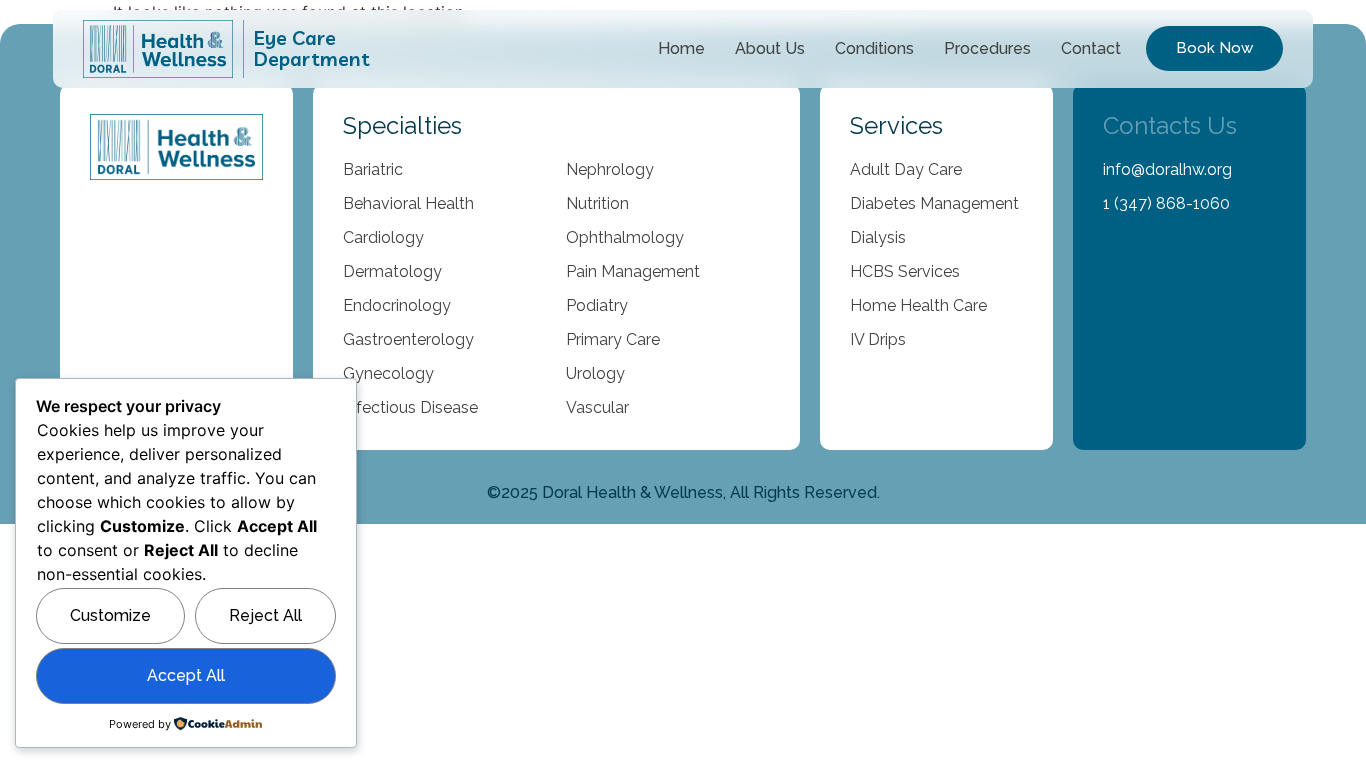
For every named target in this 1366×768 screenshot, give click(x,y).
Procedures (987, 48)
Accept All (186, 675)
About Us (770, 48)
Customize (110, 615)
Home (681, 48)
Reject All (265, 615)
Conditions (874, 48)
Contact (1091, 48)
